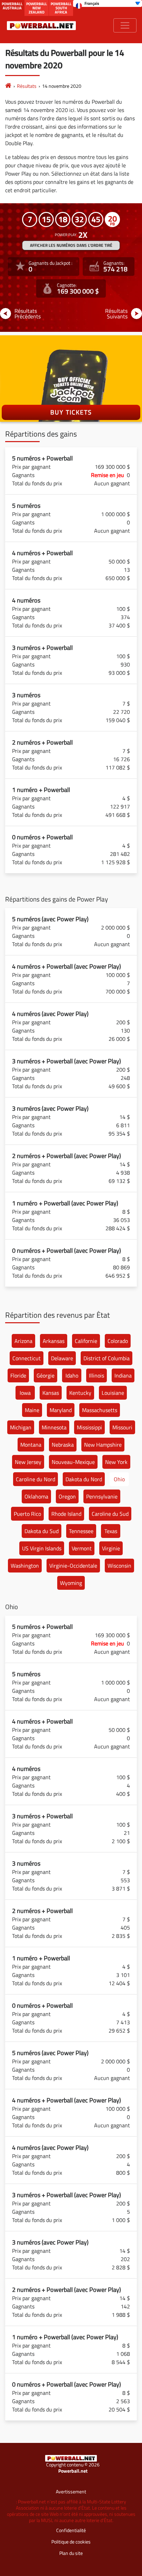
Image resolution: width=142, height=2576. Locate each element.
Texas (111, 1531)
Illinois (97, 1375)
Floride (18, 1375)
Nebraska (63, 1445)
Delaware (62, 1358)
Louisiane (113, 1393)
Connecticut (27, 1358)
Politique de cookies (71, 2542)
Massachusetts (100, 1410)
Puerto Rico (27, 1514)
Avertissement (71, 2491)
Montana (31, 1445)
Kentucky (80, 1393)
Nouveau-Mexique (73, 1462)
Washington (25, 1566)
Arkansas (54, 1341)
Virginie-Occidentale (73, 1566)
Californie (86, 1341)
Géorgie (45, 1375)
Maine (32, 1410)
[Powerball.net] (41, 25)
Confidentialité (71, 2530)
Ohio (119, 1479)
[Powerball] (8, 86)
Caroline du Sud (110, 1514)
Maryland (61, 1410)
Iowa (25, 1393)
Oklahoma (36, 1496)
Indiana (123, 1375)
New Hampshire (103, 1445)
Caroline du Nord (35, 1479)
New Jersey (28, 1462)
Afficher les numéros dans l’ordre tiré (71, 245)
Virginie (111, 1548)
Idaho (72, 1375)
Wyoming (71, 1583)
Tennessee (81, 1531)
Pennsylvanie (102, 1496)
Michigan (21, 1427)
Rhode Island (66, 1514)
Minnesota (54, 1427)
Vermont (82, 1548)
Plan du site (71, 2553)
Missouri (122, 1427)
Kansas (51, 1393)
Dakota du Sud (42, 1531)
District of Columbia (106, 1358)
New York (116, 1462)
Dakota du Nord (84, 1479)
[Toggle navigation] (125, 25)
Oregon (67, 1496)
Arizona (23, 1341)
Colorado (118, 1341)
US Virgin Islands (42, 1548)
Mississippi (89, 1427)
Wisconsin (119, 1566)
